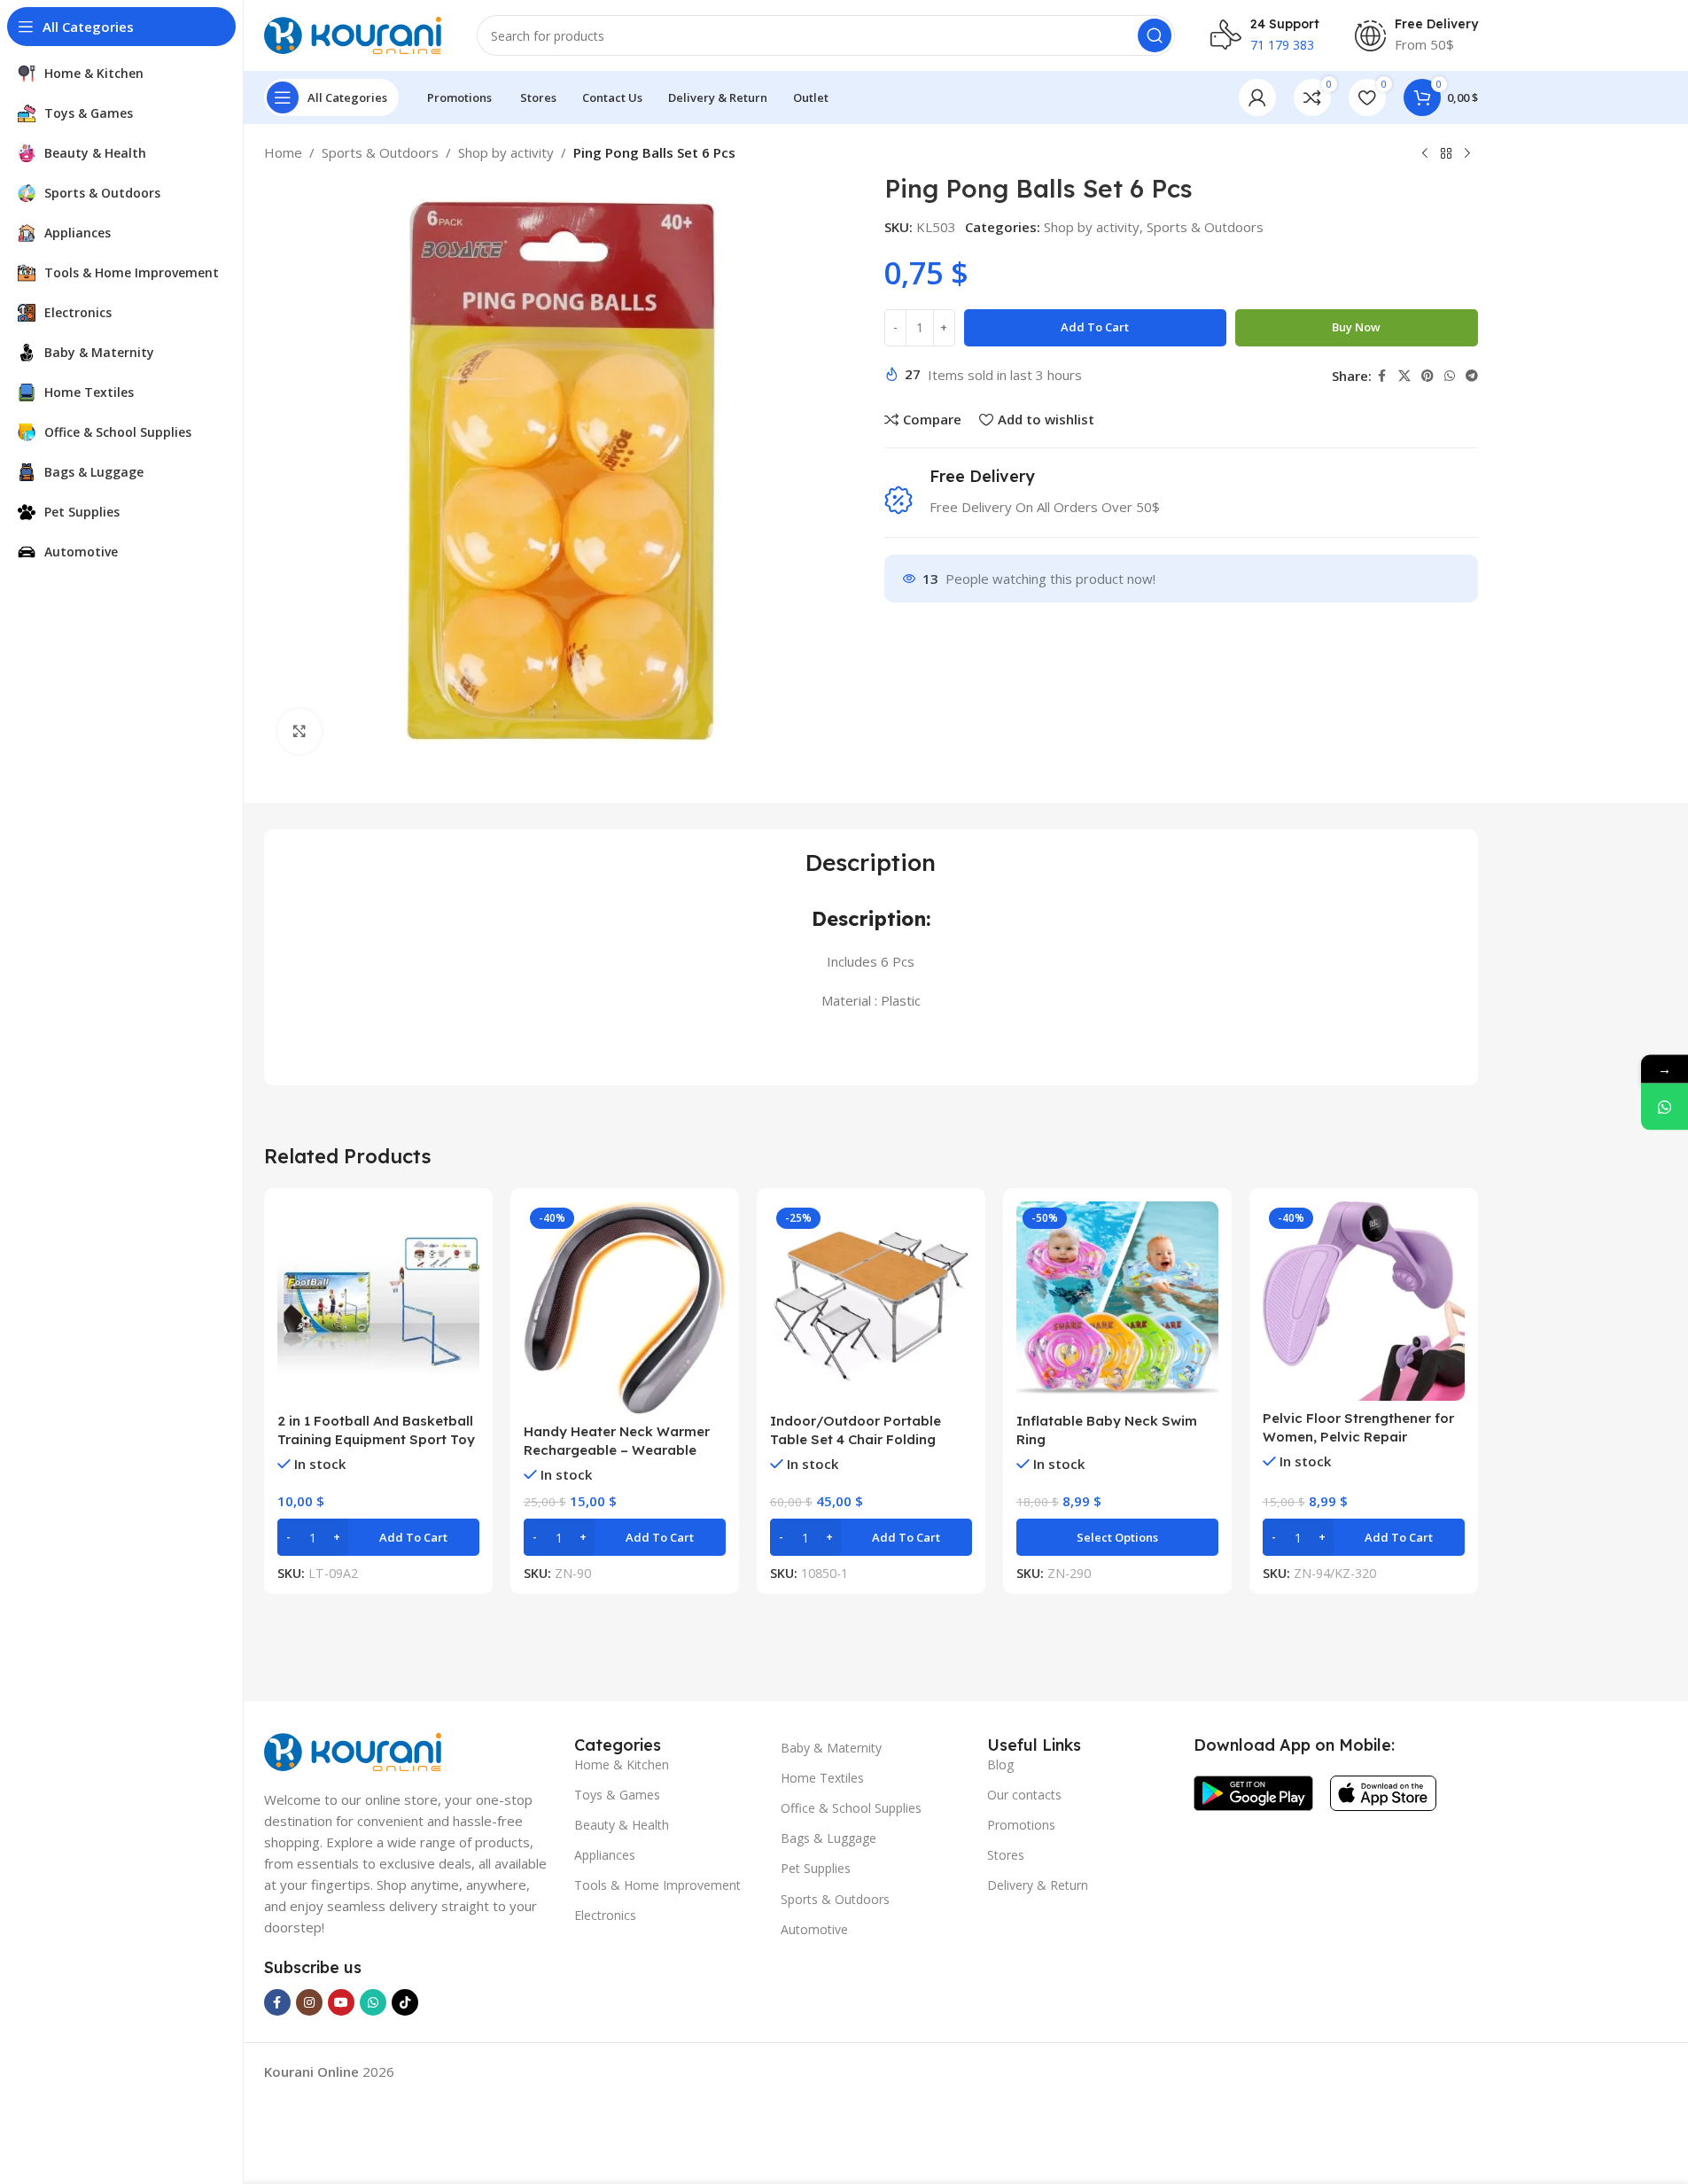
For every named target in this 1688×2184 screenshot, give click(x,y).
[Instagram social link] (309, 2002)
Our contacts (1024, 1795)
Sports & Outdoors (380, 152)
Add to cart (1095, 327)
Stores (1006, 1855)
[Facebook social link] (1382, 376)
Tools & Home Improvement (657, 1885)
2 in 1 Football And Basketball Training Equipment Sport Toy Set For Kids (376, 1439)
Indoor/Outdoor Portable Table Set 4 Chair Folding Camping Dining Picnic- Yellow (870, 1439)
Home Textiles (822, 1778)
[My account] (1257, 97)
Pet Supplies (816, 1868)
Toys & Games (617, 1795)
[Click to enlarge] (299, 731)
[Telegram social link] (1472, 376)
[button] (378, 1537)
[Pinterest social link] (1427, 376)
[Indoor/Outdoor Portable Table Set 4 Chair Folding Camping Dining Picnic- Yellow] (871, 1302)
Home (283, 152)
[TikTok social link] (405, 2002)
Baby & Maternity (831, 1748)
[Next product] (1467, 154)
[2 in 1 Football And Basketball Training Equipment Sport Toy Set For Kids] (378, 1302)
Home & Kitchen (622, 1764)
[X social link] (1404, 376)
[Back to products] (1446, 154)
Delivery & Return (1038, 1885)
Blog (1000, 1764)
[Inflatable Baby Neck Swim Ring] (1117, 1302)
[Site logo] (353, 34)
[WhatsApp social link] (1450, 376)
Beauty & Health (622, 1825)
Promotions (1021, 1825)
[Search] (1155, 35)
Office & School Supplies (851, 1808)
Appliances (605, 1855)
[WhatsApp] (1665, 1106)
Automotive (814, 1929)
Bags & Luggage (828, 1838)
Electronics (605, 1915)
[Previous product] (1425, 154)
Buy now (1356, 327)
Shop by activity (506, 152)
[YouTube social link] (341, 2002)
